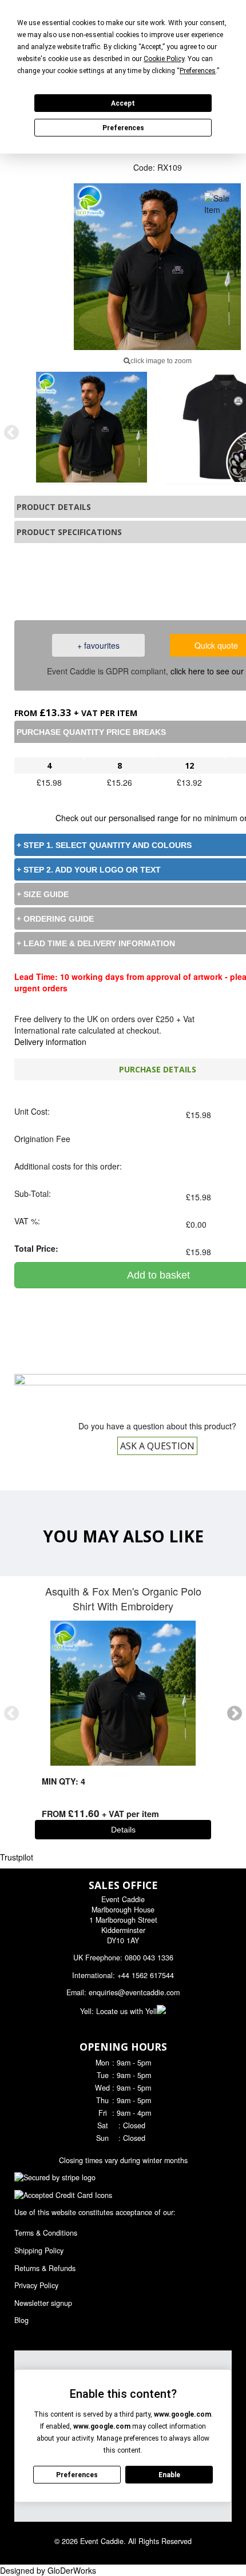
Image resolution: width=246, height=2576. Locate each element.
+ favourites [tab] (98, 645)
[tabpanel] (92, 427)
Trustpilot (17, 1857)
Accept (123, 103)
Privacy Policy (36, 2285)
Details (123, 1830)
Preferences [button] (198, 71)
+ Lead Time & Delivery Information (96, 943)
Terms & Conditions (46, 2233)
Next (235, 1714)
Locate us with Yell (126, 2011)
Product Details (54, 507)
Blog (21, 2320)
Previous (11, 433)
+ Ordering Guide (55, 919)
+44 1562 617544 (146, 1975)
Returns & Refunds (45, 2268)
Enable (169, 2475)
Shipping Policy (39, 2251)
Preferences (123, 128)
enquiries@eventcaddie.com (134, 1992)
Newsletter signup (43, 2303)
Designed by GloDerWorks (48, 2570)
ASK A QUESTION (157, 1446)
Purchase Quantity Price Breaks (91, 732)
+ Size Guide (43, 894)
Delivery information (50, 1042)
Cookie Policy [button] (164, 59)
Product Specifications (69, 532)
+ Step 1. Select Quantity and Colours (104, 845)
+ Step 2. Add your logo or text (89, 870)
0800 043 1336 (173, 580)
